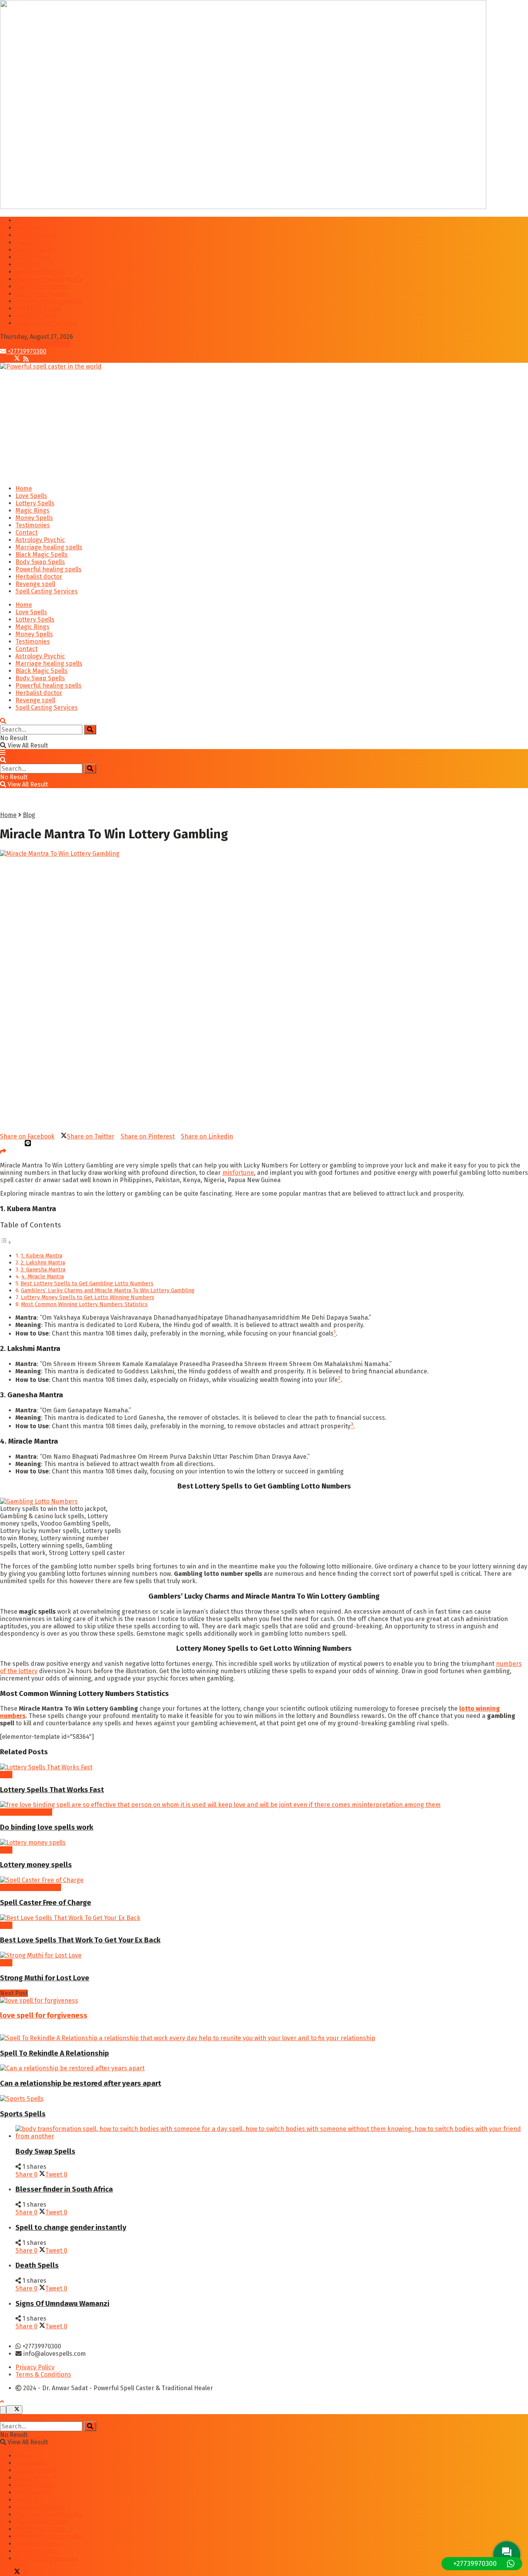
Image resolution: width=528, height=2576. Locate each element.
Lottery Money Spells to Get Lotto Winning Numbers (88, 1297)
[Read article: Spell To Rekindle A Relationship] (264, 2038)
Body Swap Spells (40, 294)
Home (24, 220)
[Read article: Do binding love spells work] (264, 1805)
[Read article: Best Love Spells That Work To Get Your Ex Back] (264, 1918)
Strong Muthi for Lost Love (45, 1978)
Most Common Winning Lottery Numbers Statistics (84, 1304)
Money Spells (34, 250)
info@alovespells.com (38, 344)
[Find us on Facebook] (4, 359)
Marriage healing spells (49, 279)
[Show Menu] (3, 753)
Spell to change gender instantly (71, 2228)
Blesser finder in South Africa (64, 2189)
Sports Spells (23, 2114)
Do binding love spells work (47, 1827)
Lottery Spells (35, 235)
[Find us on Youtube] (22, 359)
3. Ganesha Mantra (43, 1269)
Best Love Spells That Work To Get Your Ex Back (80, 1940)
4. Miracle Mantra (43, 1276)
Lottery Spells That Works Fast (52, 1790)
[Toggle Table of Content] (6, 1242)
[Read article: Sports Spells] (264, 2099)
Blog (29, 815)
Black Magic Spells (42, 286)
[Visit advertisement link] (243, 207)
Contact (26, 264)
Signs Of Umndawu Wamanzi (62, 2304)
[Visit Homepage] (51, 366)
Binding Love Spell (26, 1812)
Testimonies (33, 257)
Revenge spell (35, 316)
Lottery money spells (36, 1865)
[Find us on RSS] (26, 359)
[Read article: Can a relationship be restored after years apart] (264, 2068)
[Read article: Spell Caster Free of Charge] (264, 1880)
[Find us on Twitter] (15, 359)
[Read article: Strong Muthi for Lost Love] (264, 1955)
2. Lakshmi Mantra (43, 1263)
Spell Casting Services (47, 323)
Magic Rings (32, 242)
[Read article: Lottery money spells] (264, 1843)
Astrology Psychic (40, 272)
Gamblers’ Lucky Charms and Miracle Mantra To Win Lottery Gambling (108, 1290)
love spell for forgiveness (44, 2015)
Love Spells (31, 228)
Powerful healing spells (49, 301)
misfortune (238, 1173)
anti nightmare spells (31, 1887)
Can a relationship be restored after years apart (81, 2083)
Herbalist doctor (39, 308)
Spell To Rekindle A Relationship (55, 2053)
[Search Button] (3, 721)
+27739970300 (26, 351)
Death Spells (37, 2265)
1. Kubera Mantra (41, 1256)
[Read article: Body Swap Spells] (272, 2133)
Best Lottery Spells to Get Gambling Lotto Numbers (87, 1283)
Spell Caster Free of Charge (46, 1903)
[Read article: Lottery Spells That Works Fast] (264, 1767)
